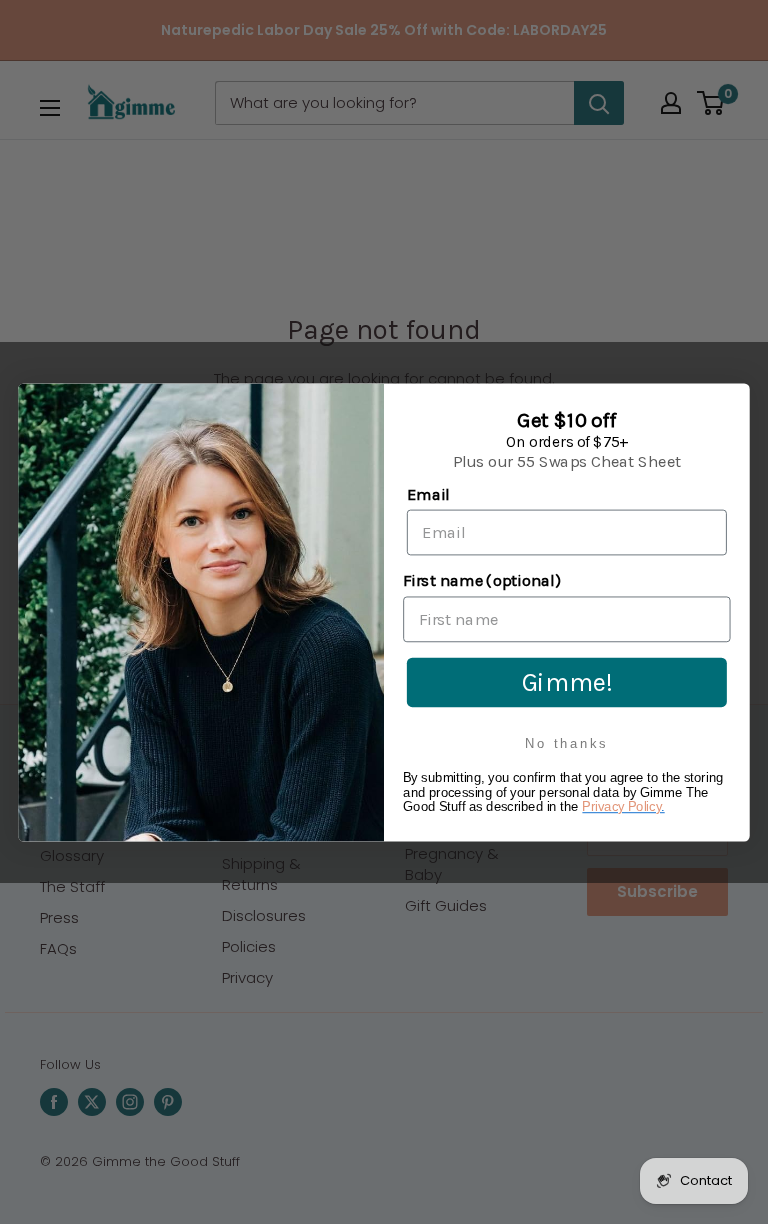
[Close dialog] (732, 401)
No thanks (566, 743)
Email (428, 494)
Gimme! (567, 681)
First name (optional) (481, 580)
